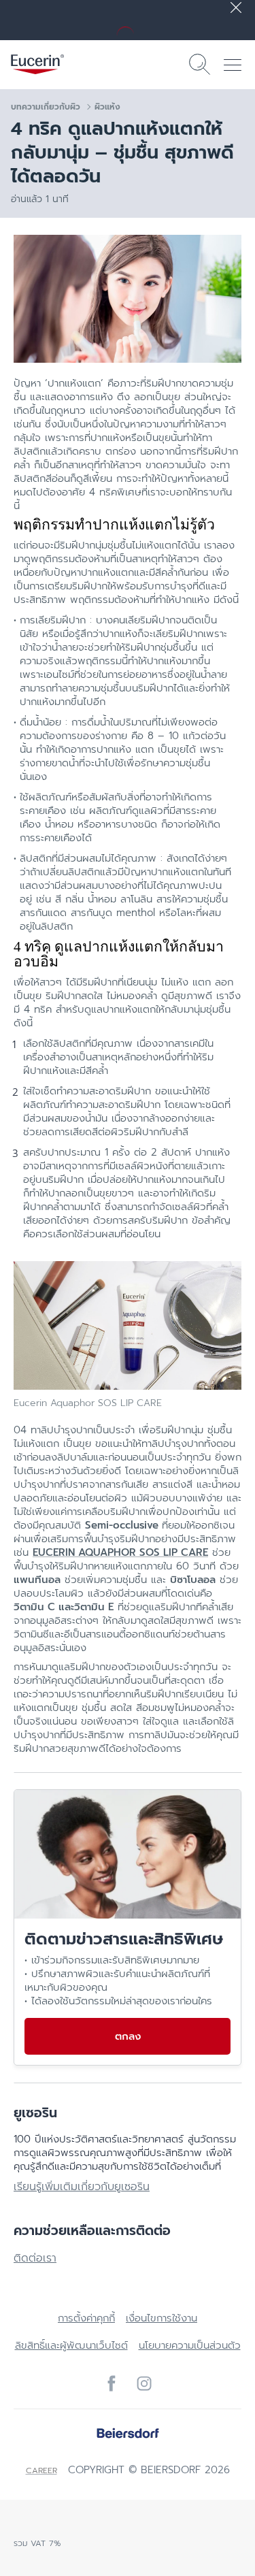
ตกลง (128, 2036)
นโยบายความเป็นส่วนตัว (190, 2345)
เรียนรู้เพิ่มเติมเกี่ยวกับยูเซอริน (82, 2187)
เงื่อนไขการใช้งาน (161, 2318)
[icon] (112, 2383)
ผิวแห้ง (107, 107)
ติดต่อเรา (35, 2258)
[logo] (37, 64)
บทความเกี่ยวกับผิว (46, 107)
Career (41, 2471)
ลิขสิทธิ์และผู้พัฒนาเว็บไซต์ (71, 2345)
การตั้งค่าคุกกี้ (86, 2318)
